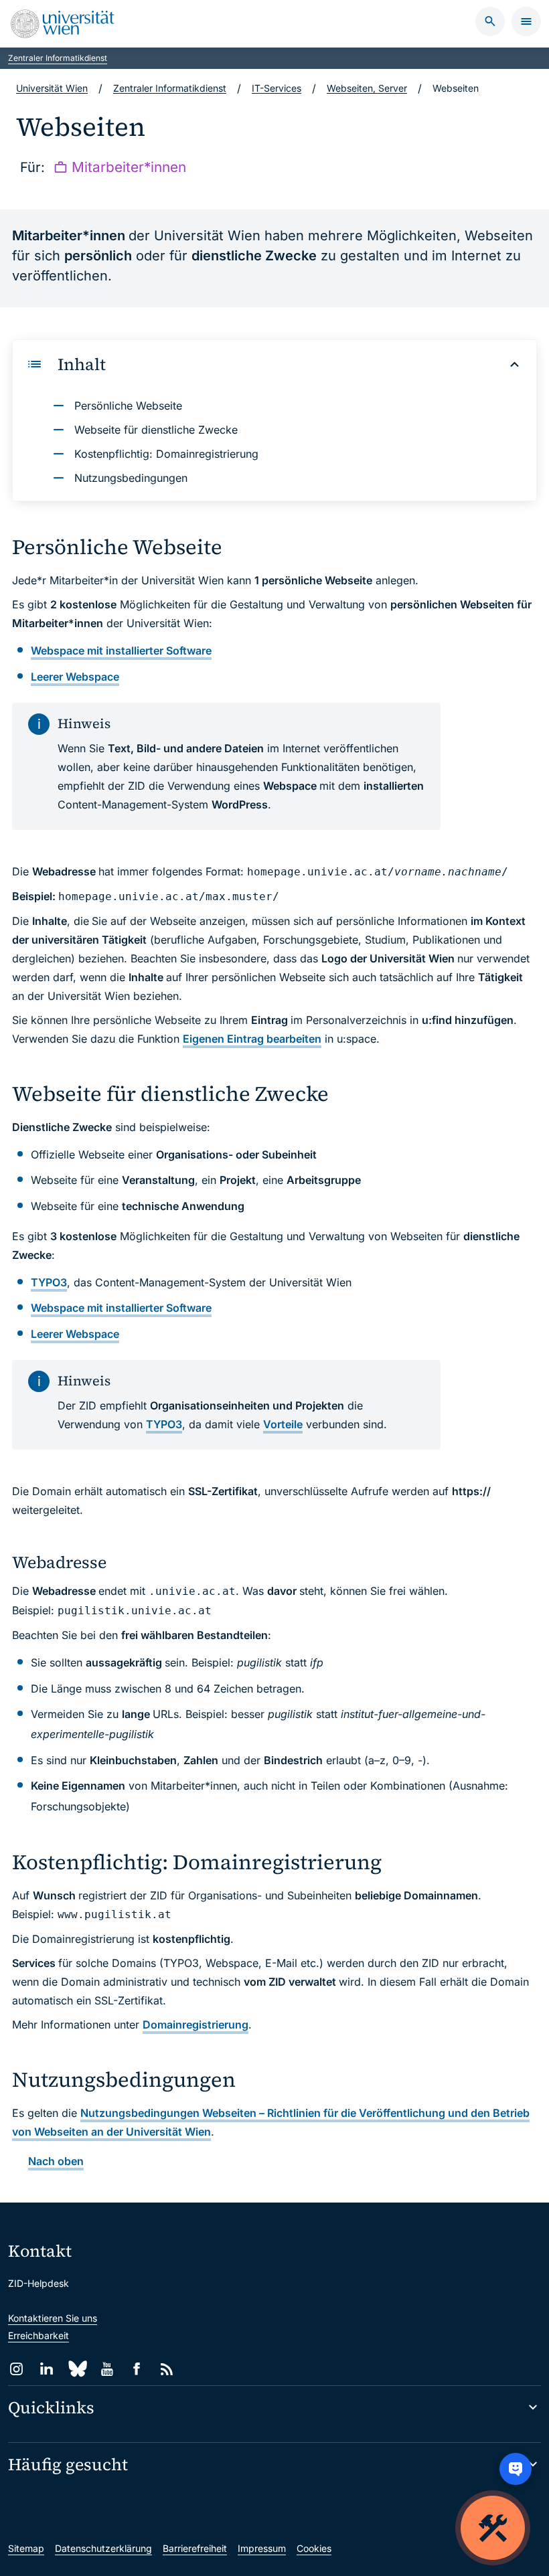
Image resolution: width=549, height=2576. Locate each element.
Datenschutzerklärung (103, 2548)
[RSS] (167, 2369)
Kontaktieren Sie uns (53, 2318)
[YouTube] (107, 2369)
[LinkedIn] (47, 2369)
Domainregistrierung (195, 2025)
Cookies (314, 2548)
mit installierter (121, 651)
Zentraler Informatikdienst (58, 58)
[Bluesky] (77, 2369)
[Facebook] (137, 2369)
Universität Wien (52, 88)
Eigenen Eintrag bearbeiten (252, 1039)
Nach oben (56, 2161)
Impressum (262, 2548)
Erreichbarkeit (38, 2335)
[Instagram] (16, 2369)
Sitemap (26, 2548)
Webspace (75, 677)
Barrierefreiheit (195, 2548)
